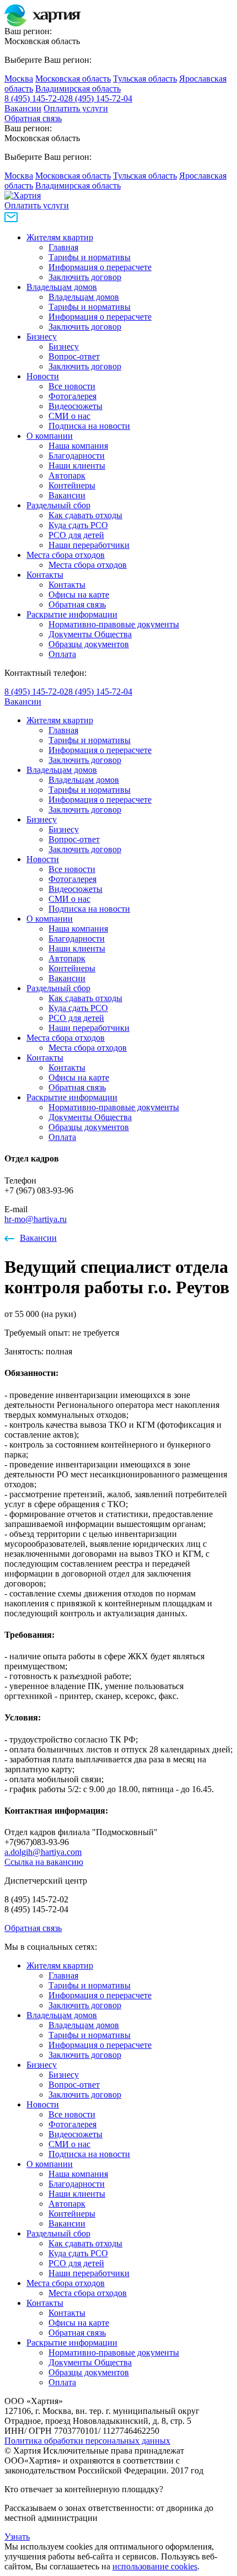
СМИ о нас (69, 416)
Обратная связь (33, 118)
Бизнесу (42, 337)
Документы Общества (90, 634)
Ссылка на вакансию (44, 1862)
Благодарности (77, 456)
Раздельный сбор (58, 505)
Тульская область (145, 79)
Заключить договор (85, 277)
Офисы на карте (79, 595)
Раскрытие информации (72, 614)
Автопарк (67, 475)
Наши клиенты (77, 466)
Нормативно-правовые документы (114, 624)
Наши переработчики (89, 545)
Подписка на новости (89, 426)
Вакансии (23, 108)
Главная (63, 247)
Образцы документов (89, 644)
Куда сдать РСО (78, 525)
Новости (43, 376)
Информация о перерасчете (100, 267)
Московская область (73, 79)
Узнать (17, 2537)
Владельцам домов (62, 287)
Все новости (72, 386)
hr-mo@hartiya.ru (36, 1219)
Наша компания (78, 446)
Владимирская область (78, 88)
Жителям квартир (60, 237)
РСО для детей (76, 535)
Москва (19, 79)
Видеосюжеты (76, 406)
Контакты (45, 575)
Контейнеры (72, 485)
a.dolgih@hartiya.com (43, 1852)
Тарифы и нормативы (90, 257)
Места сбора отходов (66, 555)
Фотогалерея (72, 396)
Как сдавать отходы (85, 515)
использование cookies (155, 2566)
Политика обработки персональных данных (87, 2441)
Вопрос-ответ (74, 356)
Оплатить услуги (76, 108)
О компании (50, 436)
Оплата (62, 654)
